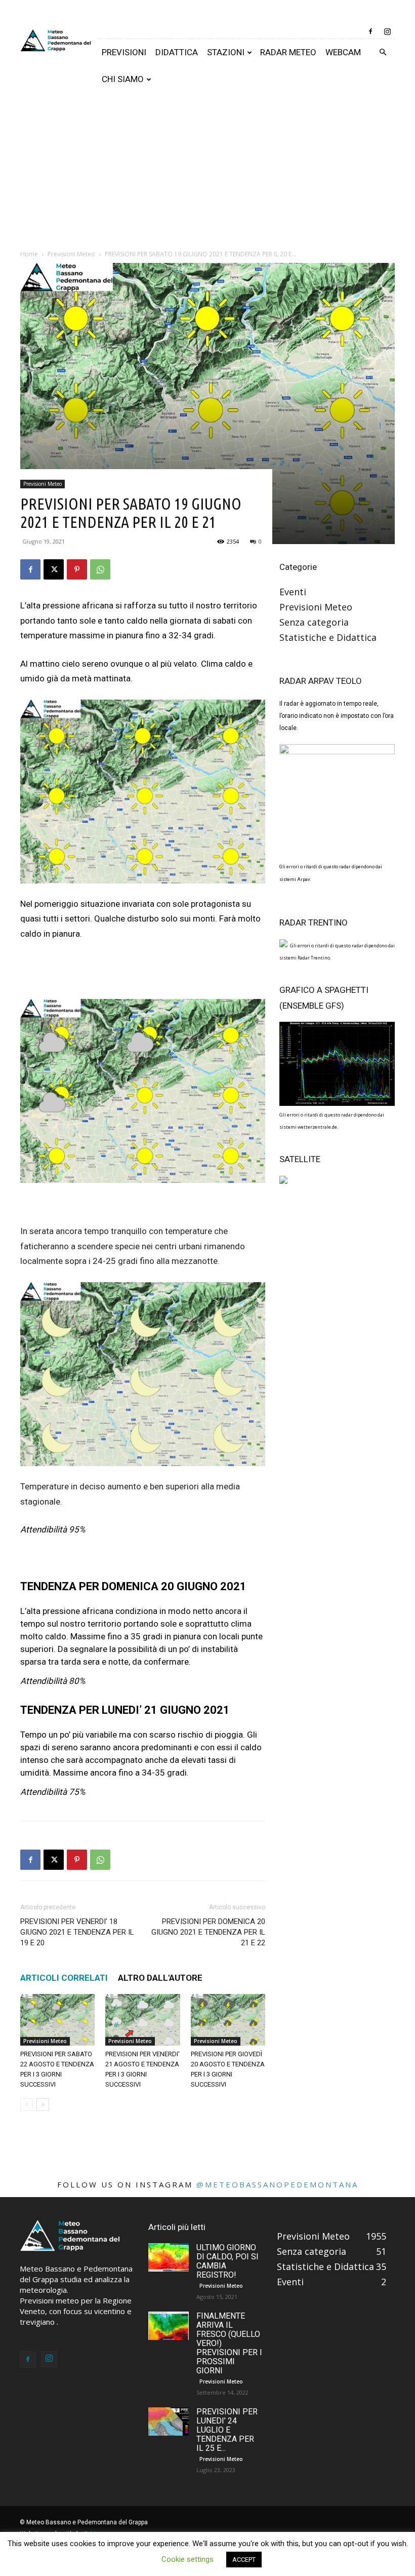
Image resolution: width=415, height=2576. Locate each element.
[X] (54, 569)
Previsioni (124, 52)
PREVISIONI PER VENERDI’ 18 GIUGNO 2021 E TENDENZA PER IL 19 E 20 (77, 1932)
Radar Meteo (288, 52)
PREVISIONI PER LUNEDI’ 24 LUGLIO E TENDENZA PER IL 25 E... (227, 2430)
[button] (383, 52)
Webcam (343, 52)
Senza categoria (314, 622)
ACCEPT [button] (244, 2560)
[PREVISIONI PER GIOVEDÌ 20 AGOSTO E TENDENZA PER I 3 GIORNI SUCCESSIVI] (228, 2020)
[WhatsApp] (100, 569)
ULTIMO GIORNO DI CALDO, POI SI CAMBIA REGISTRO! (227, 2261)
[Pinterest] (77, 569)
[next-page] (43, 2105)
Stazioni (226, 52)
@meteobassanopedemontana (277, 2184)
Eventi (293, 592)
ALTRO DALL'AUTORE (160, 1978)
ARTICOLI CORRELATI (64, 1978)
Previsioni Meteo (43, 484)
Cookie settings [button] (188, 2559)
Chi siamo (123, 79)
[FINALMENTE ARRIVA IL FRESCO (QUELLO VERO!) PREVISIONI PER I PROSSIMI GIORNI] (169, 2326)
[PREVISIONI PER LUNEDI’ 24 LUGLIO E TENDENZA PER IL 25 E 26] (169, 2421)
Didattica (177, 52)
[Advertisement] (207, 169)
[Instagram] (387, 31)
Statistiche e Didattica (328, 637)
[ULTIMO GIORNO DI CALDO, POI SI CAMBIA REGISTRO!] (169, 2257)
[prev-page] (27, 2105)
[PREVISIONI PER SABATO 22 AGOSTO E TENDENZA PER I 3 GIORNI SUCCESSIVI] (57, 2020)
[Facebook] (370, 31)
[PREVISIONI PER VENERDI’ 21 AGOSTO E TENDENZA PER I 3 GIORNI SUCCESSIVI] (142, 2020)
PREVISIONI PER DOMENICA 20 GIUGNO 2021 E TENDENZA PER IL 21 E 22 (208, 1932)
